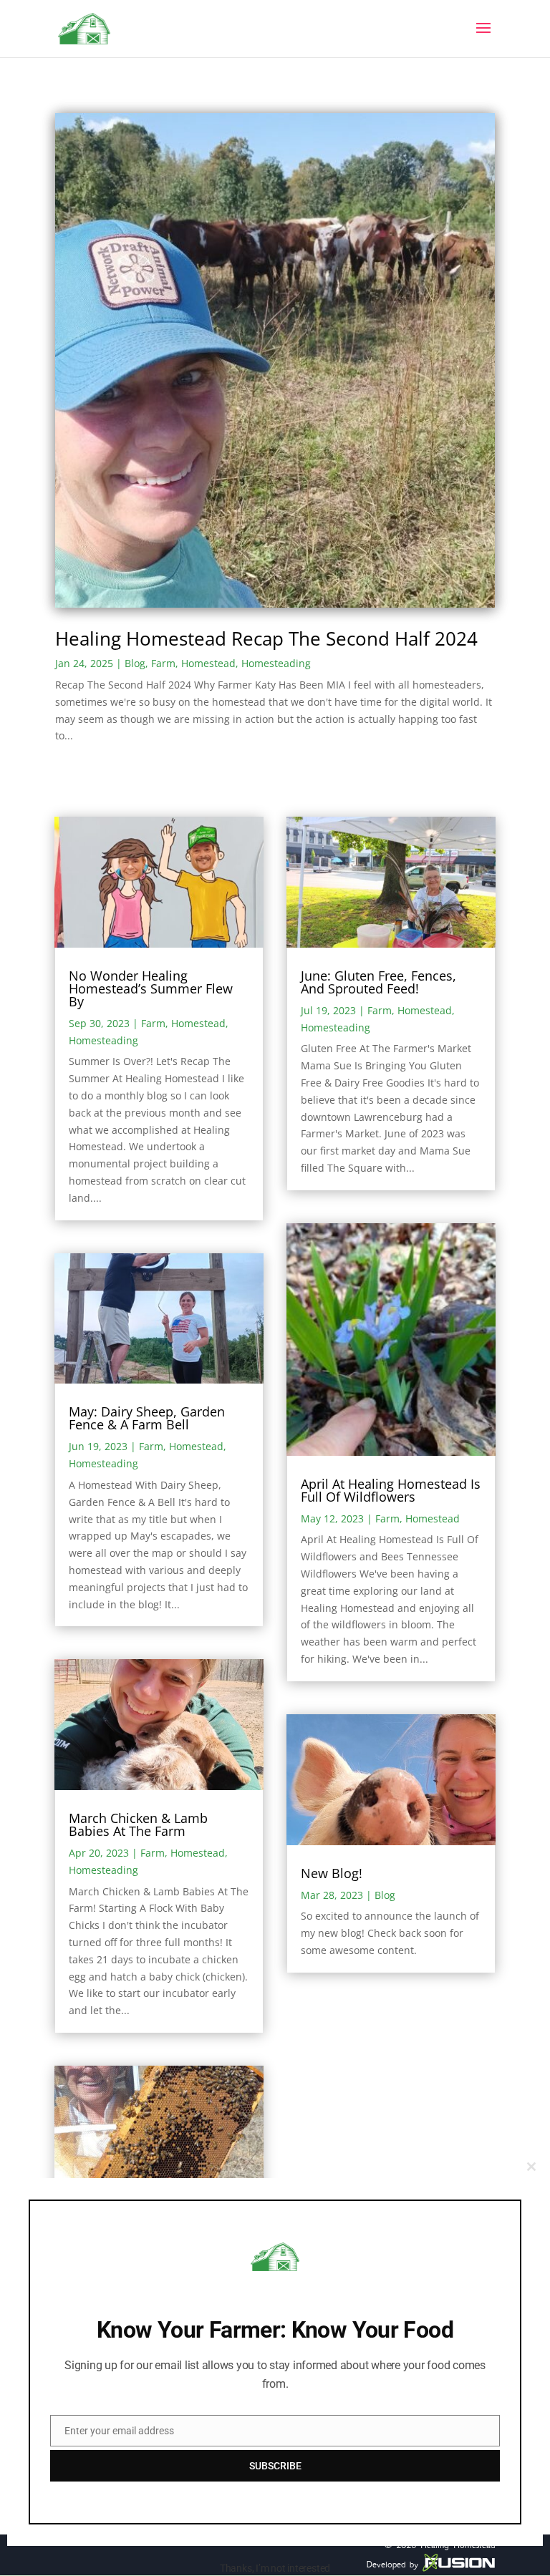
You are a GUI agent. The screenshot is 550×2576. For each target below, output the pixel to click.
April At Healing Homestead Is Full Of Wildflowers (391, 1490)
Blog (135, 663)
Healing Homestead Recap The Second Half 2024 (266, 638)
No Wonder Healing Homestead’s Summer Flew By (151, 988)
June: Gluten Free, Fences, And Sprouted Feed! (378, 982)
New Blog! (332, 1873)
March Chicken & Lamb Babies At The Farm (138, 1824)
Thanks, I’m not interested (275, 2568)
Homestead (208, 663)
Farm (163, 663)
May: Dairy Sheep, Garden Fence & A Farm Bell (147, 1418)
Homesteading (276, 663)
